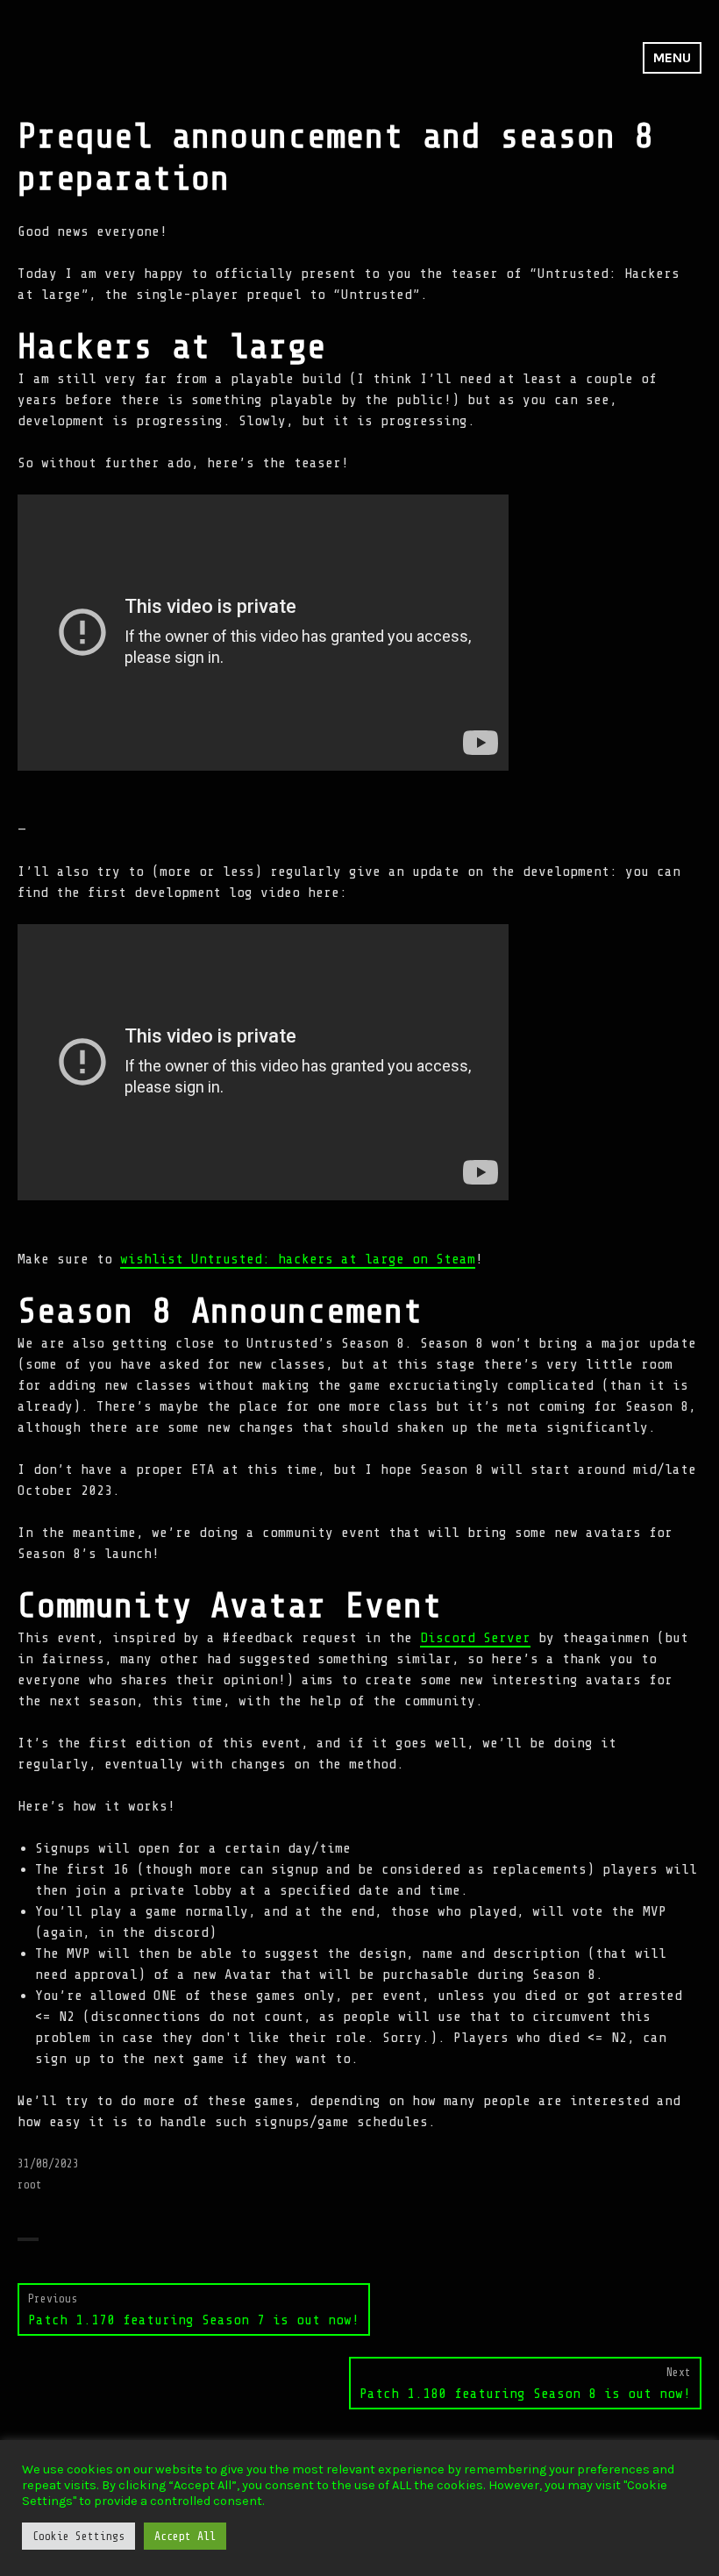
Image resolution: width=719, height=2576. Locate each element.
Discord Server (475, 1638)
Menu (672, 57)
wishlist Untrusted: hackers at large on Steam (298, 1259)
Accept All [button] (185, 2536)
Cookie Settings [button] (78, 2536)
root (30, 2185)
